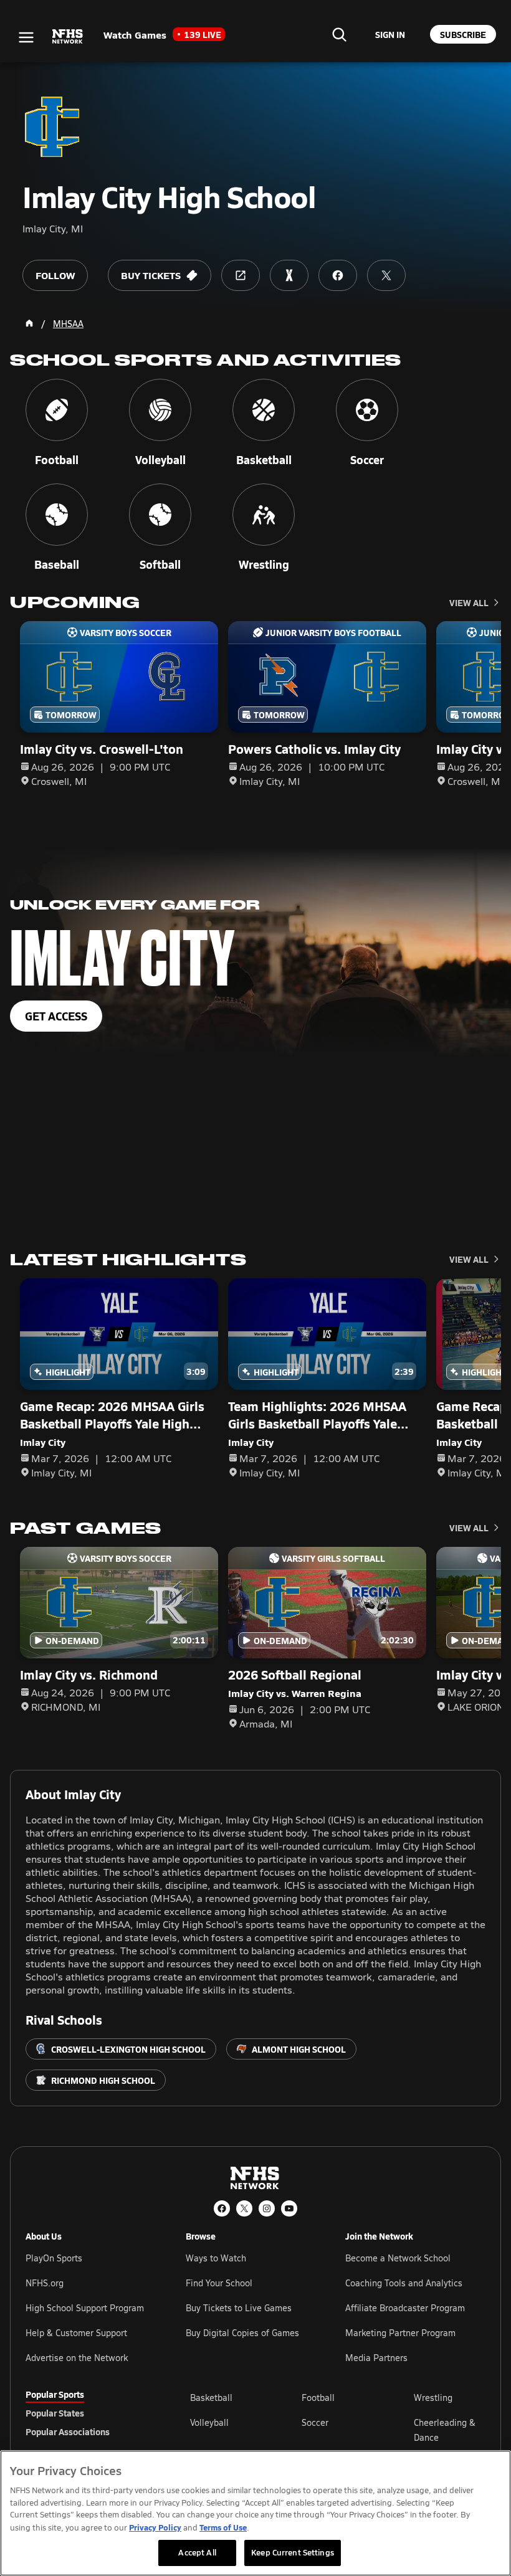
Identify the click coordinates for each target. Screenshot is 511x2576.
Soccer (315, 2422)
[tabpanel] (338, 2430)
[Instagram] (267, 2208)
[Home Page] (29, 323)
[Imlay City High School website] (241, 275)
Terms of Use (223, 2527)
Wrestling (433, 2398)
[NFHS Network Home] (68, 37)
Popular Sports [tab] (55, 2394)
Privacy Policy (155, 2527)
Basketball (211, 2398)
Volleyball (209, 2422)
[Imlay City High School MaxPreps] (289, 275)
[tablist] (88, 2413)
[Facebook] (222, 2208)
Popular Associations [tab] (68, 2431)
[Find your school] (339, 34)
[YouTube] (289, 2208)
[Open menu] (26, 37)
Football (318, 2398)
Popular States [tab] (55, 2413)
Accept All (197, 2552)
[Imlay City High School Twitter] (386, 275)
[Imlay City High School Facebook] (338, 275)
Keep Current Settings (293, 2552)
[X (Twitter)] (244, 2208)
